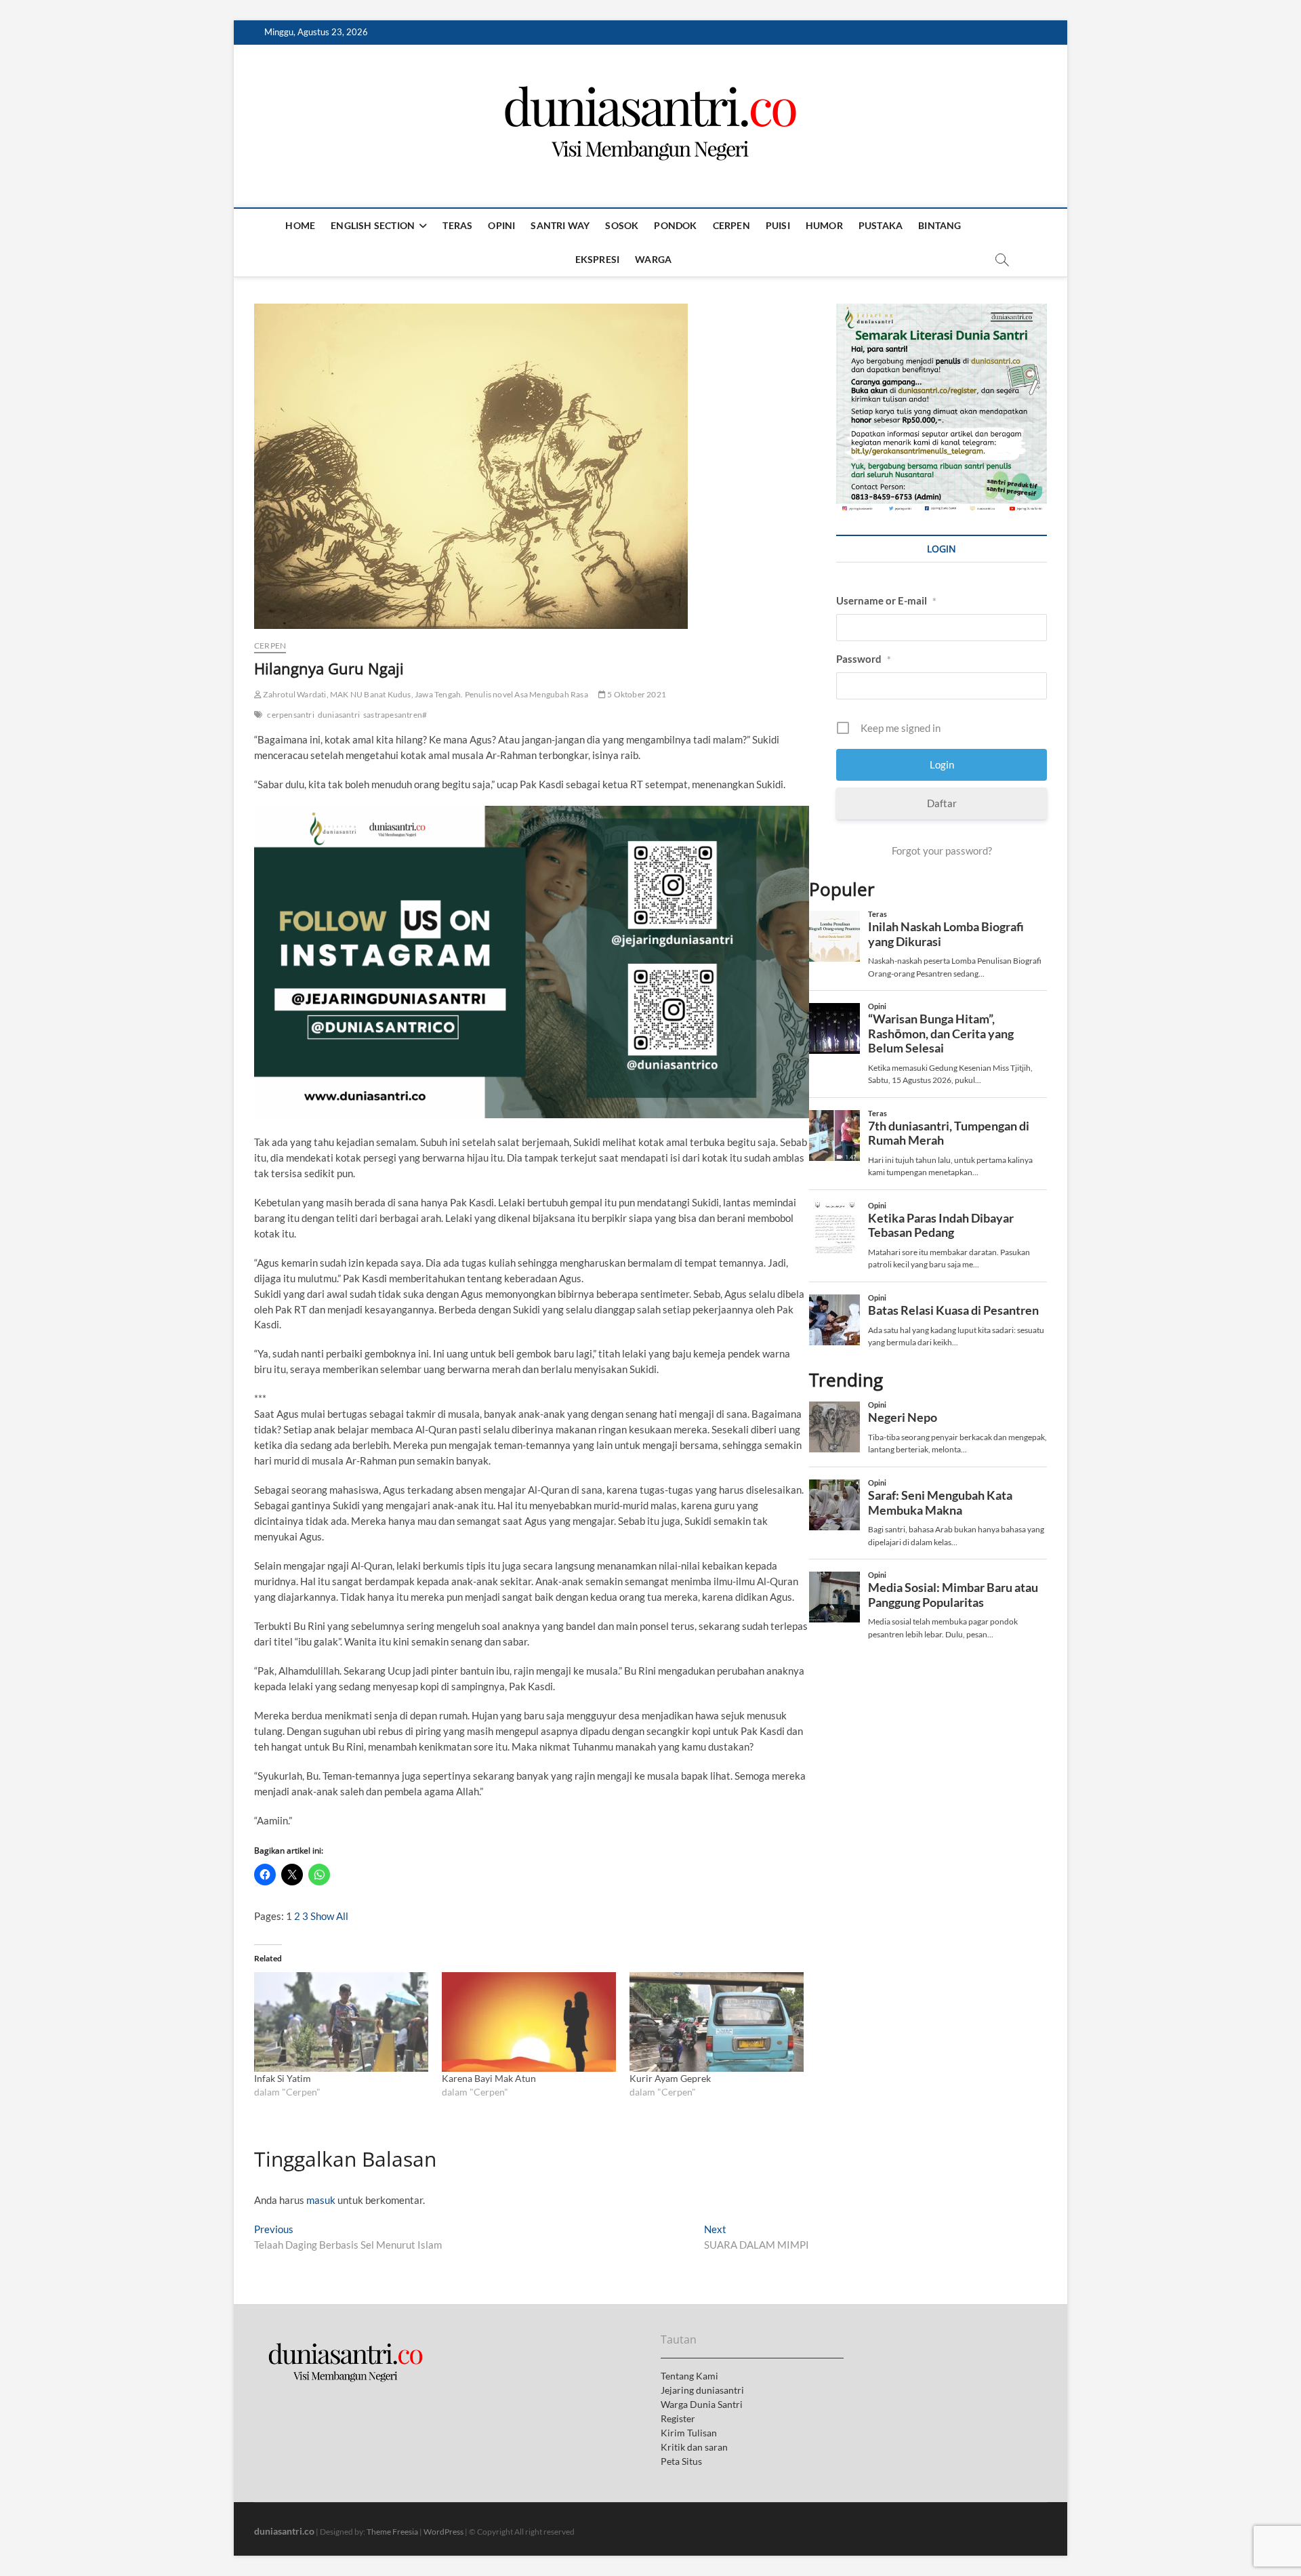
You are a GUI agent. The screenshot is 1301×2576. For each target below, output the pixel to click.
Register (678, 2418)
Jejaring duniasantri (702, 2390)
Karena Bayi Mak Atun (489, 2078)
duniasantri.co (284, 2531)
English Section (373, 225)
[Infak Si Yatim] (341, 2022)
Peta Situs (681, 2461)
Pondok (675, 225)
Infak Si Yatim (283, 2078)
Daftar (942, 803)
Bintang (939, 225)
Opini (501, 225)
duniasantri (339, 715)
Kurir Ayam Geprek (670, 2078)
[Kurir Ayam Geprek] (717, 2022)
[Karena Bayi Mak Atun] (529, 2022)
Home (300, 225)
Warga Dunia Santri (702, 2404)
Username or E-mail (886, 600)
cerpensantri (290, 715)
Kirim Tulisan (689, 2433)
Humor (824, 225)
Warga (653, 259)
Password (864, 659)
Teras (457, 225)
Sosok (622, 225)
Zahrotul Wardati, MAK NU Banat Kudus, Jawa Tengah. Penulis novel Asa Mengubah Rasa (425, 694)
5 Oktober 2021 (636, 694)
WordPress (443, 2532)
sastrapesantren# (395, 715)
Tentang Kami (689, 2376)
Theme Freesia (392, 2532)
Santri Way (560, 225)
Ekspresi (598, 259)
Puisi (778, 225)
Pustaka (881, 225)
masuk (321, 2200)
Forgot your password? (942, 851)
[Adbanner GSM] (942, 311)
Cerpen (731, 225)
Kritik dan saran (694, 2447)
